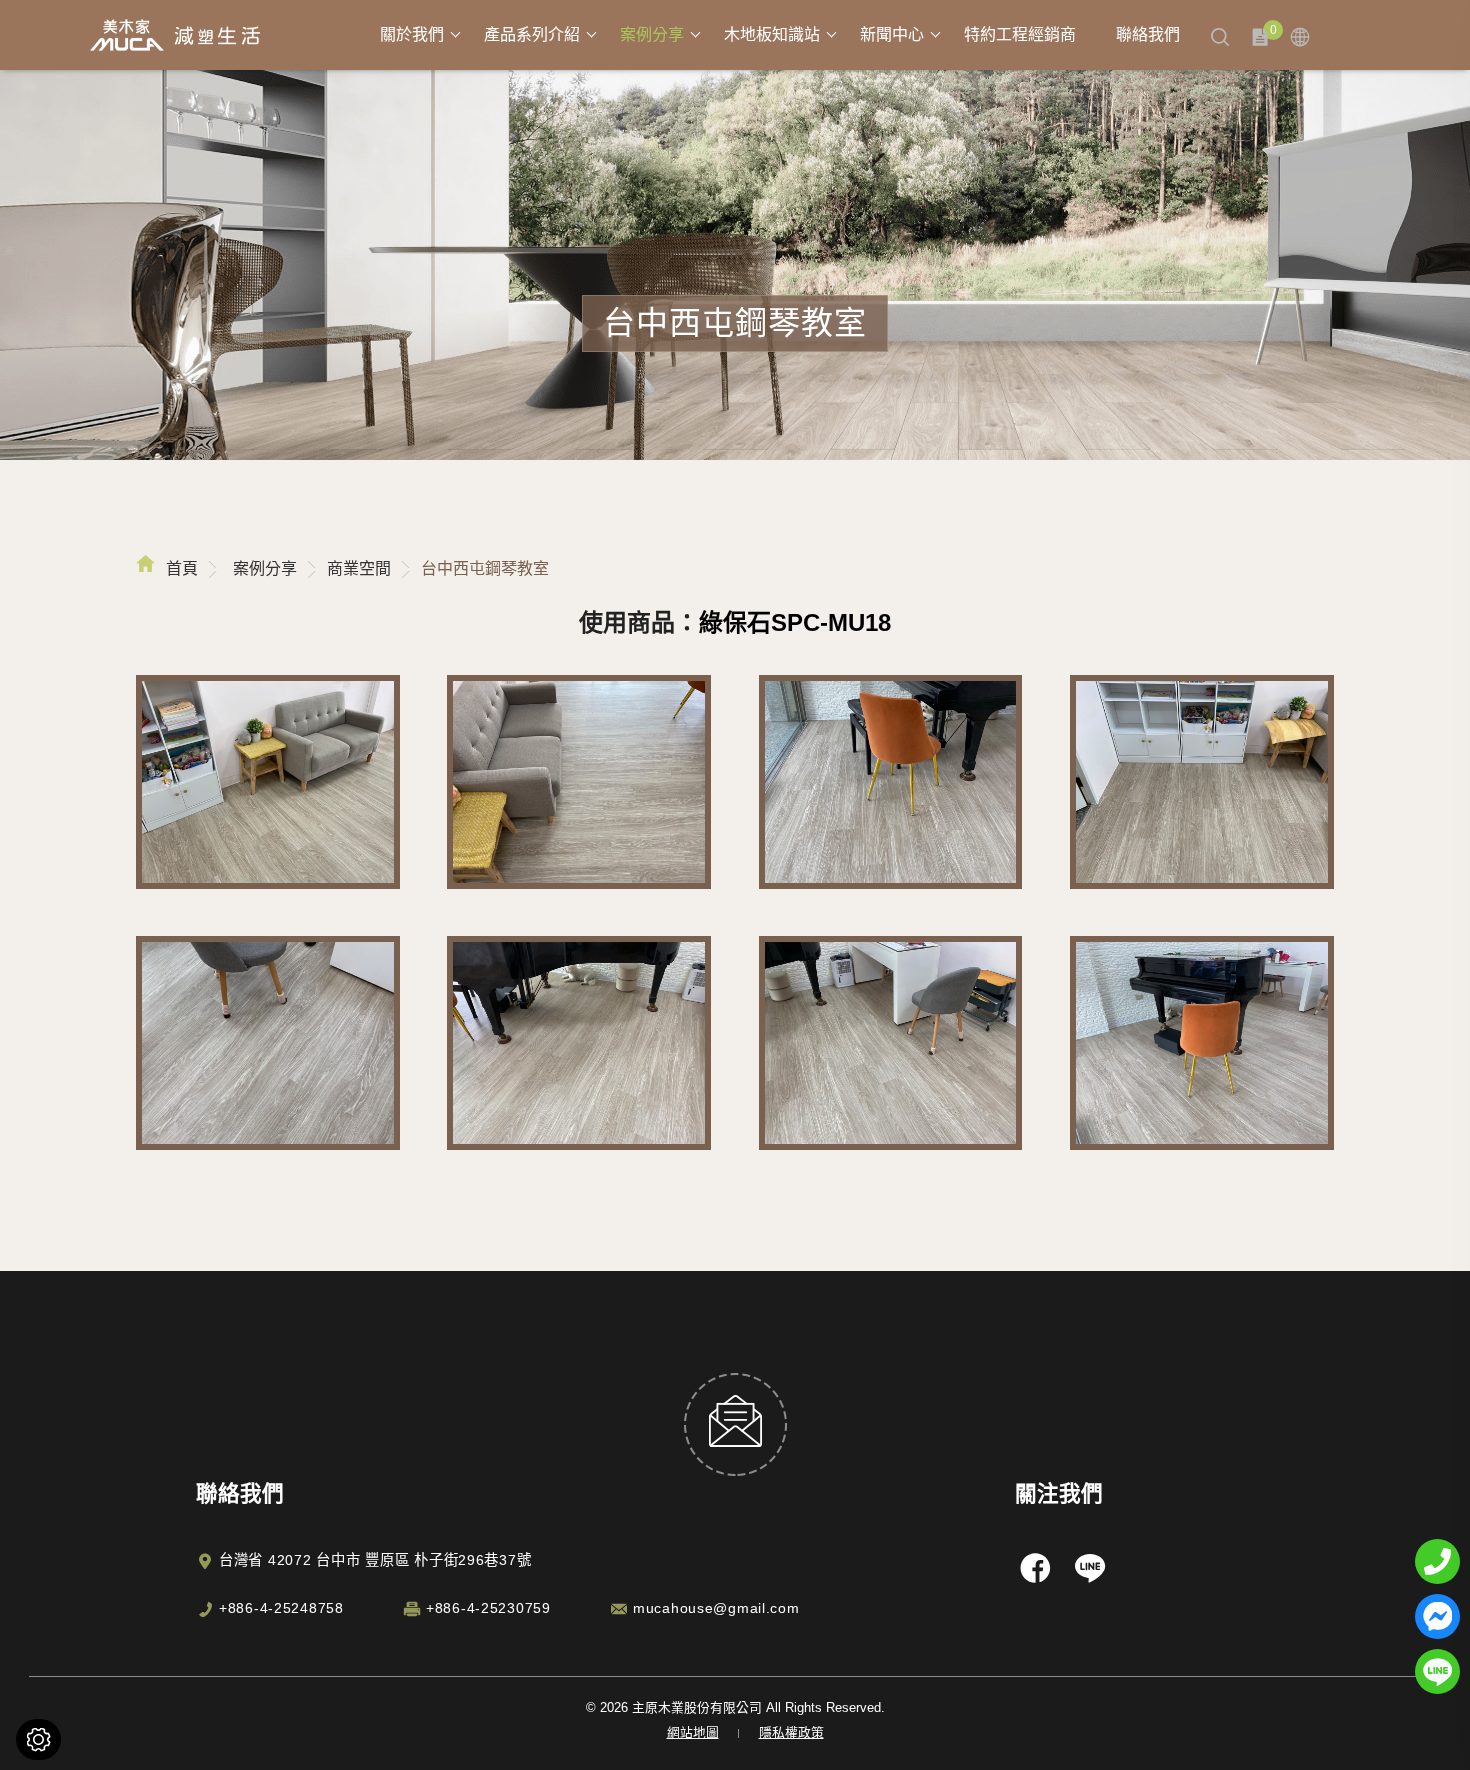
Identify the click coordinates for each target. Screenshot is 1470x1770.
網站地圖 (693, 1733)
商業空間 (359, 568)
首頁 (182, 568)
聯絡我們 (1148, 34)
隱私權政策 (791, 1733)
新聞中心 (892, 34)
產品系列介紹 (532, 34)
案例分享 (652, 34)
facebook (1035, 1567)
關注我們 (1059, 1493)
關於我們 (412, 34)
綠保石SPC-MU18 (795, 622)
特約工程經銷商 (1020, 34)
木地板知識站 (772, 34)
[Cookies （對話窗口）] (38, 1739)
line (1090, 1567)
